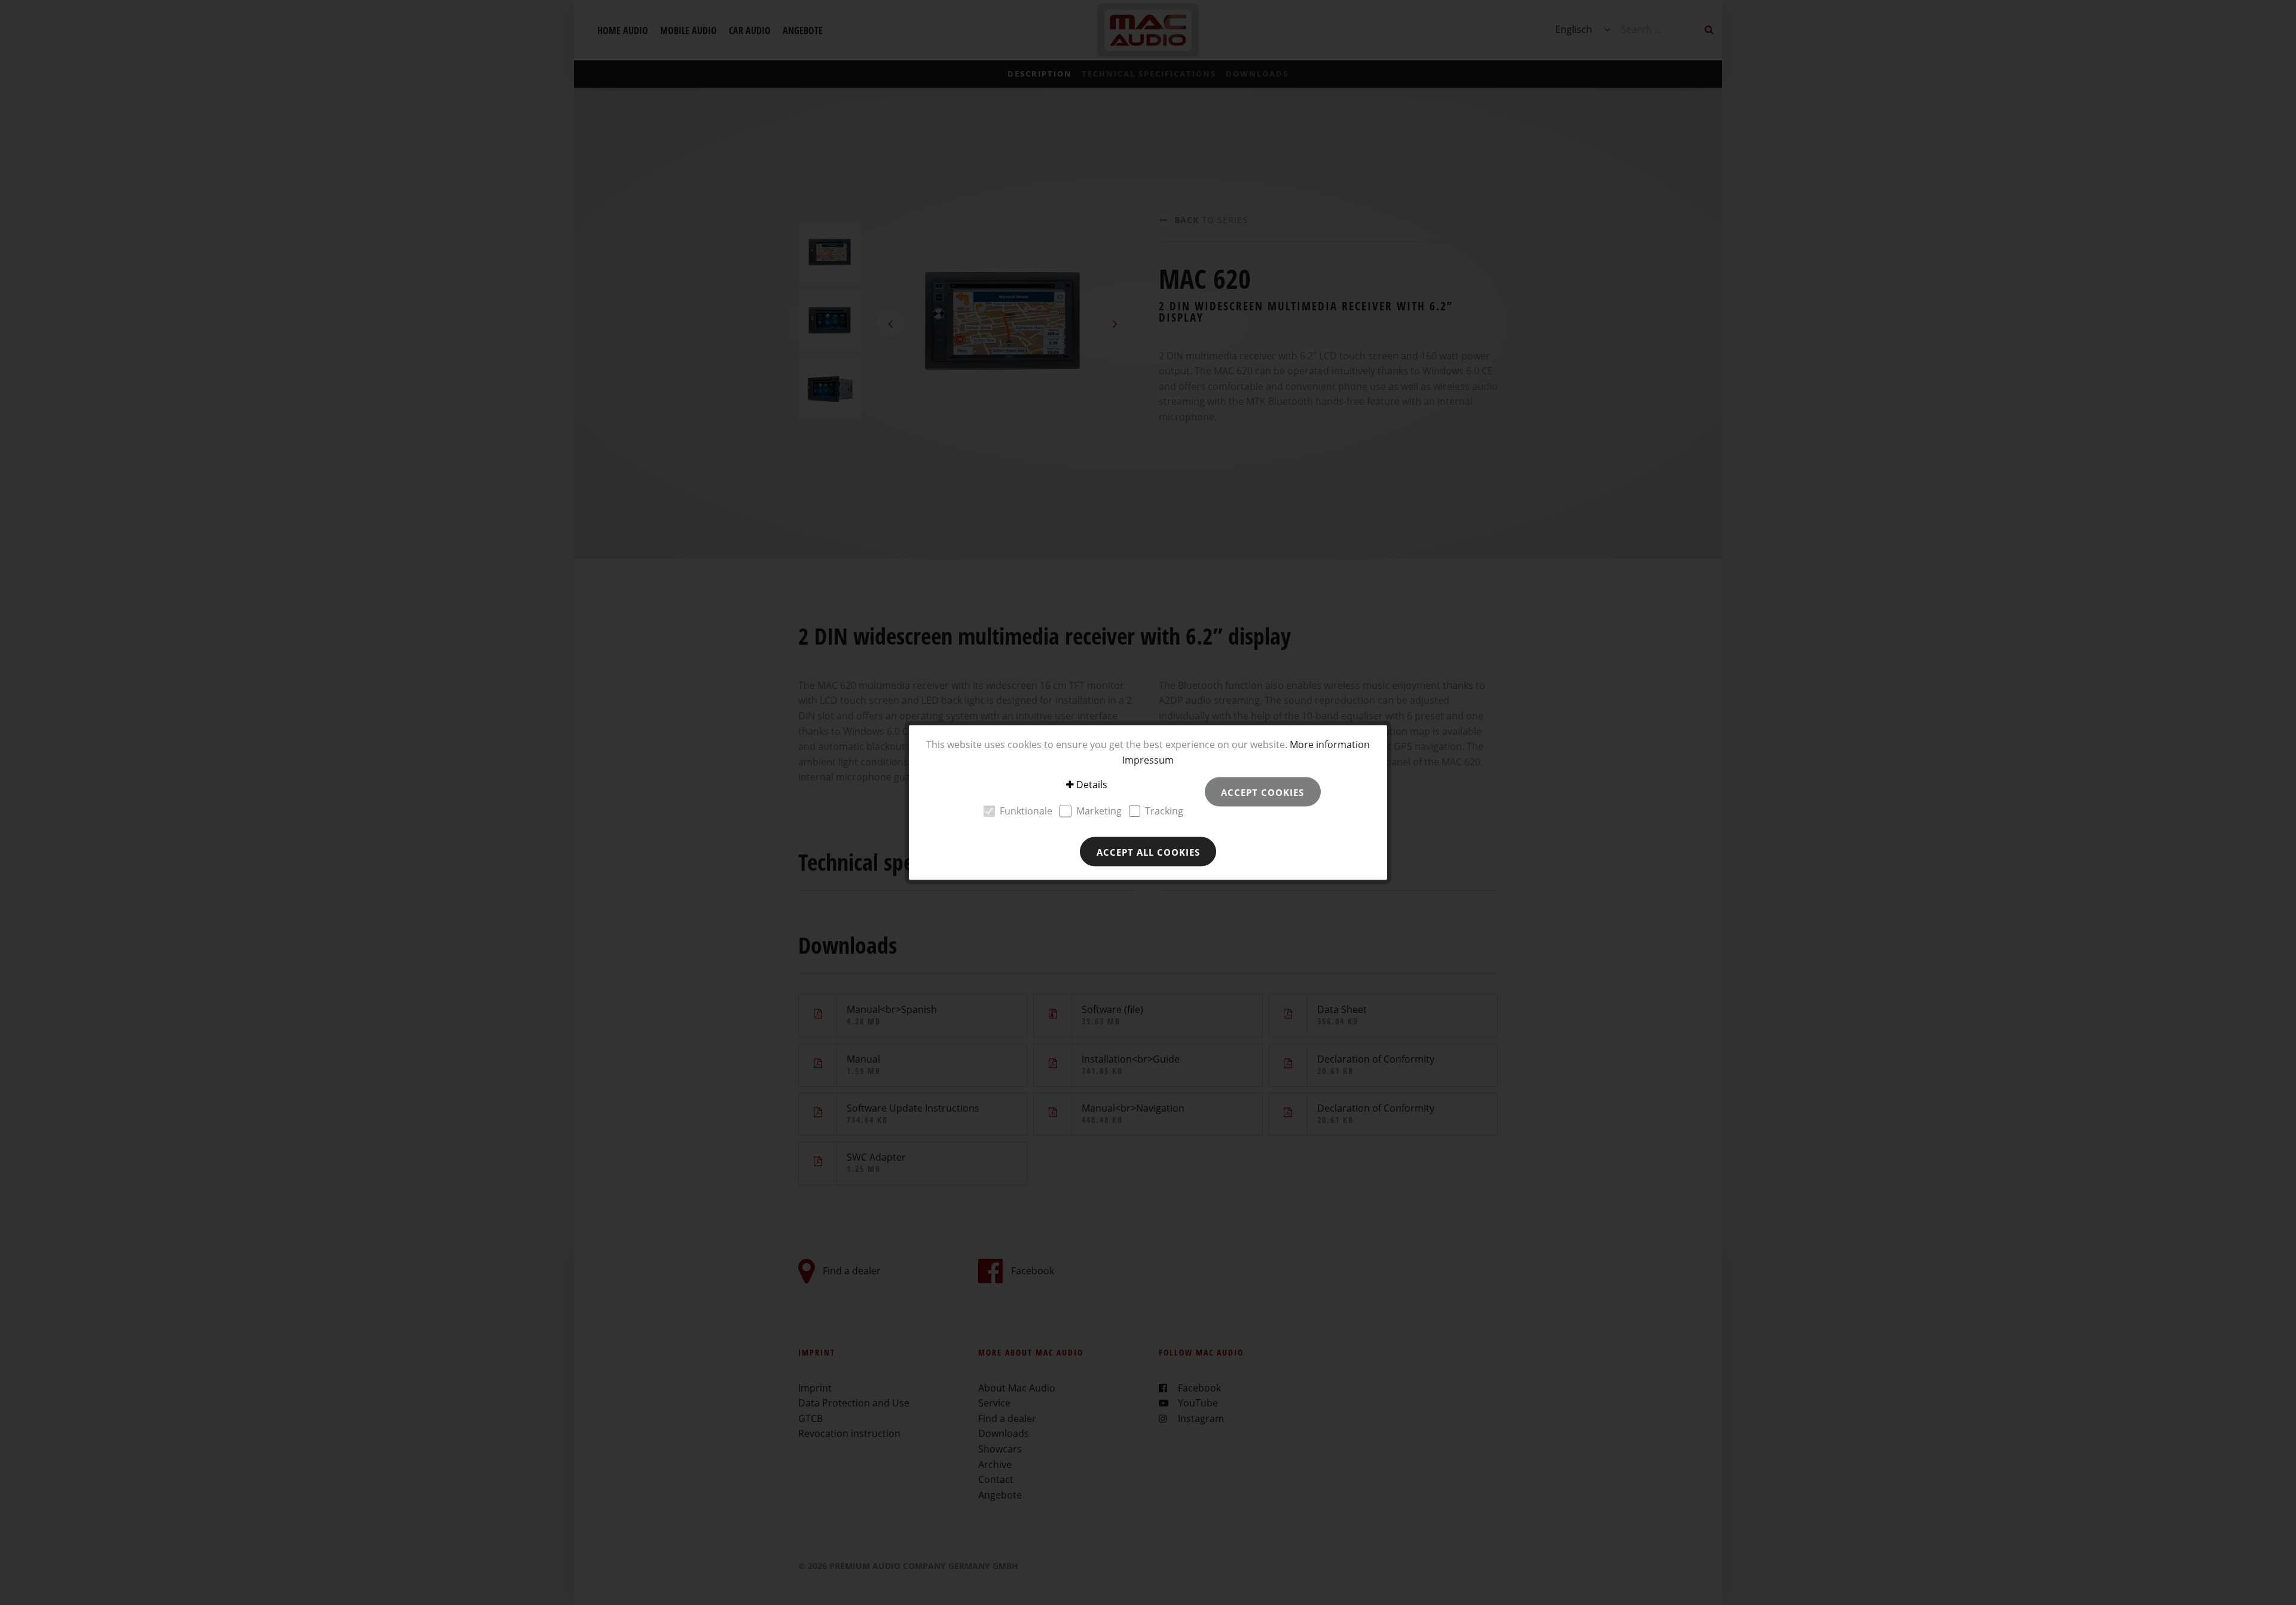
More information (1330, 744)
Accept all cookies (1148, 852)
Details (1092, 785)
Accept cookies (1263, 792)
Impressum (1148, 759)
